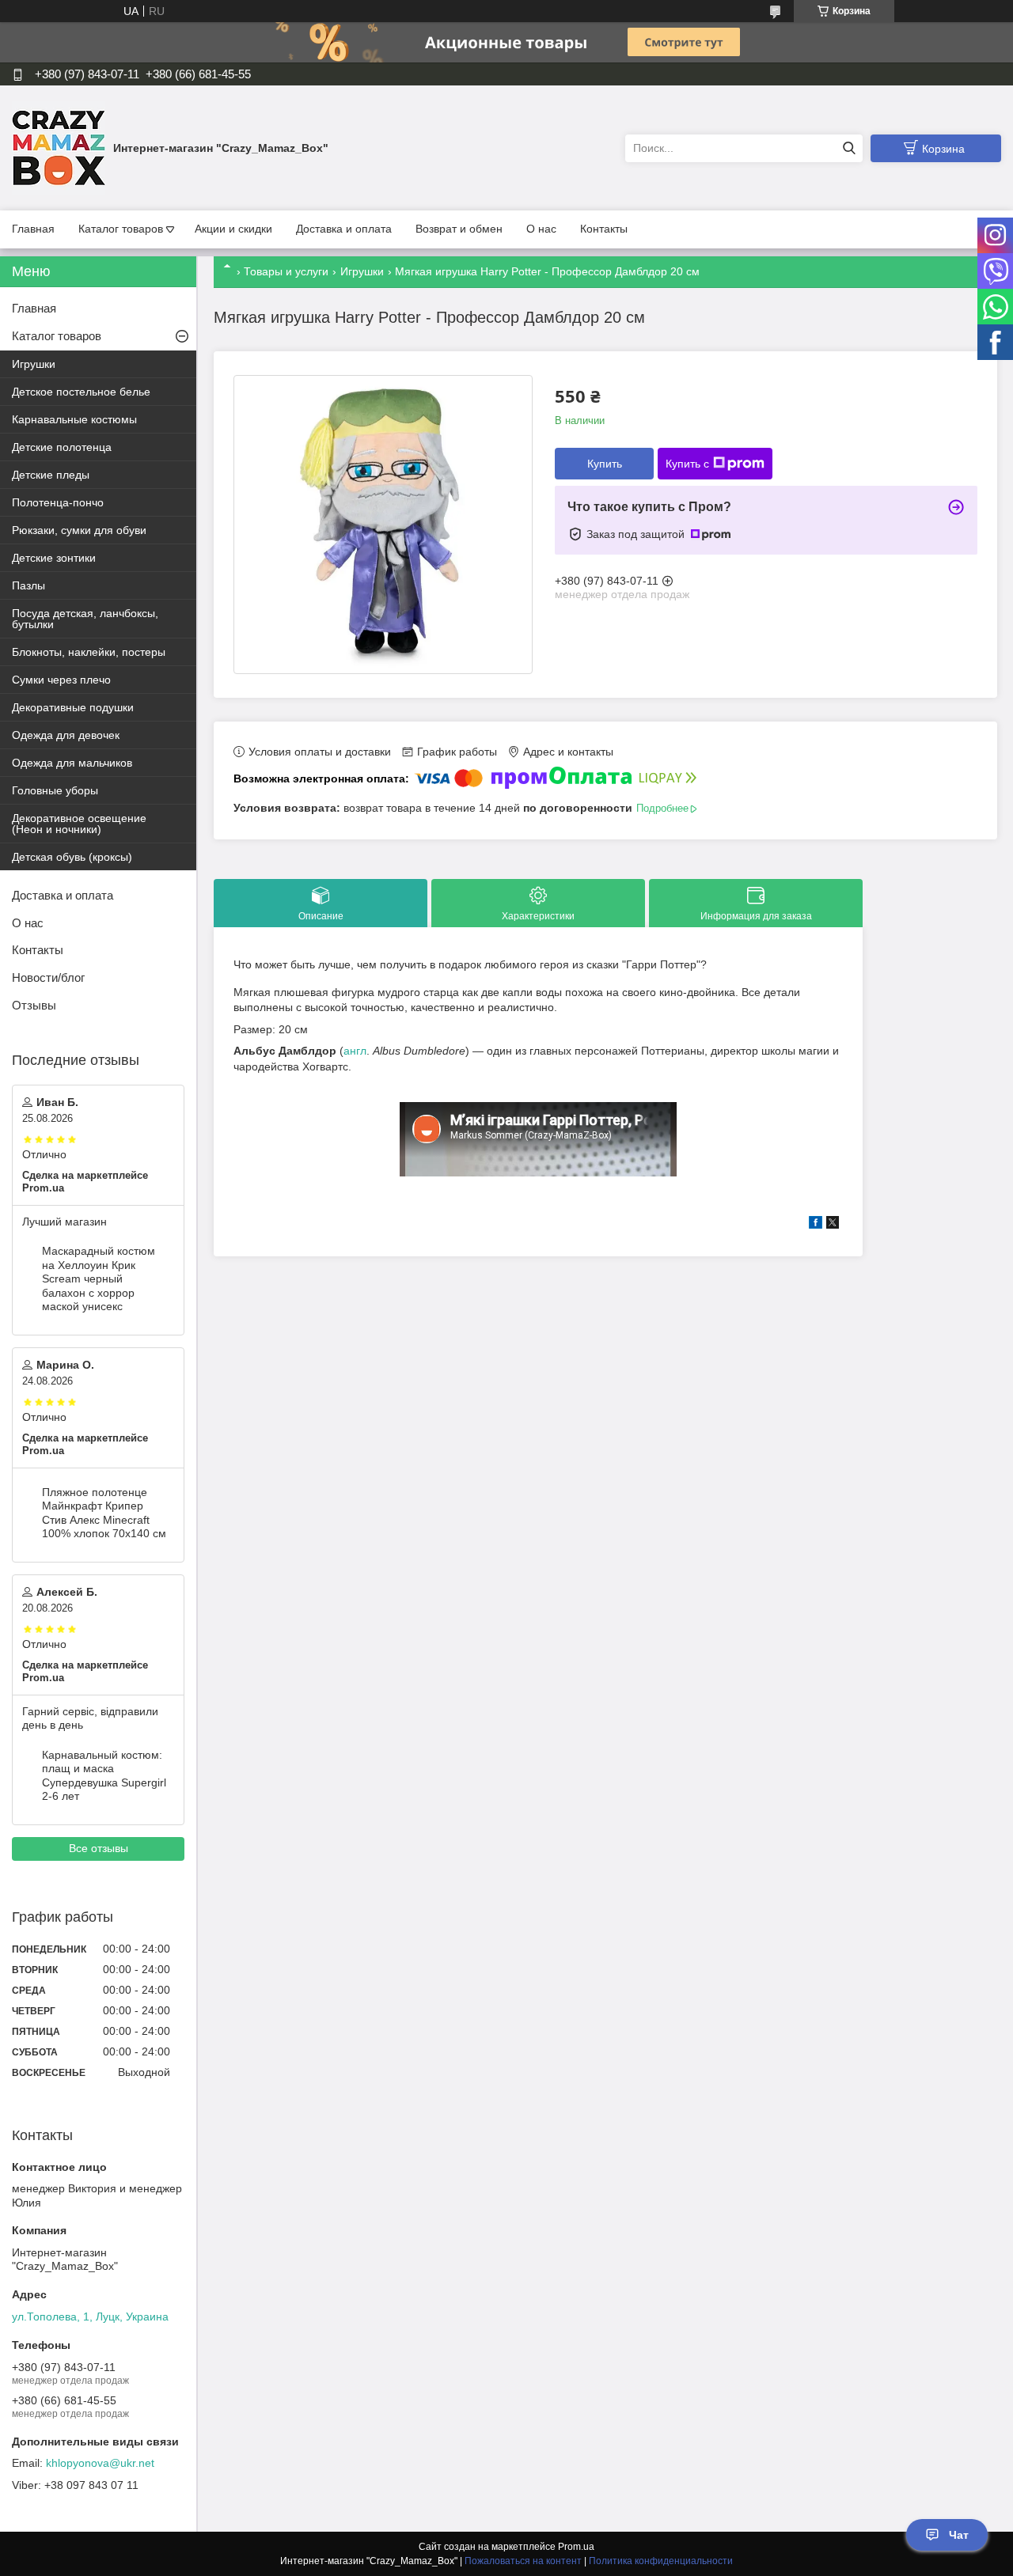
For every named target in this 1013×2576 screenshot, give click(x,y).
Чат (959, 2535)
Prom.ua (576, 2547)
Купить (605, 464)
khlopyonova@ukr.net (100, 2463)
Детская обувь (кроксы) (72, 857)
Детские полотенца (62, 447)
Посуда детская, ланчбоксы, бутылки (85, 619)
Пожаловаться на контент (523, 2561)
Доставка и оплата (344, 229)
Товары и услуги (286, 271)
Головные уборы (55, 790)
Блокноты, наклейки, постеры (89, 652)
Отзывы (34, 1005)
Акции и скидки (233, 229)
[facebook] (816, 1225)
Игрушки (362, 271)
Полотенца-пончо (58, 502)
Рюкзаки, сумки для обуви (79, 530)
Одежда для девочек (66, 735)
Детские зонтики (54, 558)
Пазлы (28, 585)
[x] (833, 1225)
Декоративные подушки (73, 707)
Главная (33, 229)
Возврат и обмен (459, 229)
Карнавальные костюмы (74, 419)
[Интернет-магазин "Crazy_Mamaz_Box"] (59, 147)
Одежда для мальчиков (72, 763)
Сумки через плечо (61, 680)
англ (355, 1051)
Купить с (687, 464)
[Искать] (849, 148)
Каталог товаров (121, 229)
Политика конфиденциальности (661, 2561)
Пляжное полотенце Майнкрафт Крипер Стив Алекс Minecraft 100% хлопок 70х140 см (104, 1513)
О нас (541, 229)
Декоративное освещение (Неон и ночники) (79, 824)
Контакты (604, 229)
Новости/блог (48, 977)
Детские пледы (51, 475)
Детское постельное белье (81, 392)
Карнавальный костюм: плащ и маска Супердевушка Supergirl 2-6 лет (104, 1776)
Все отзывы (99, 1848)
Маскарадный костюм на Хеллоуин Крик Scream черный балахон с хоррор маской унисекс (99, 1279)
